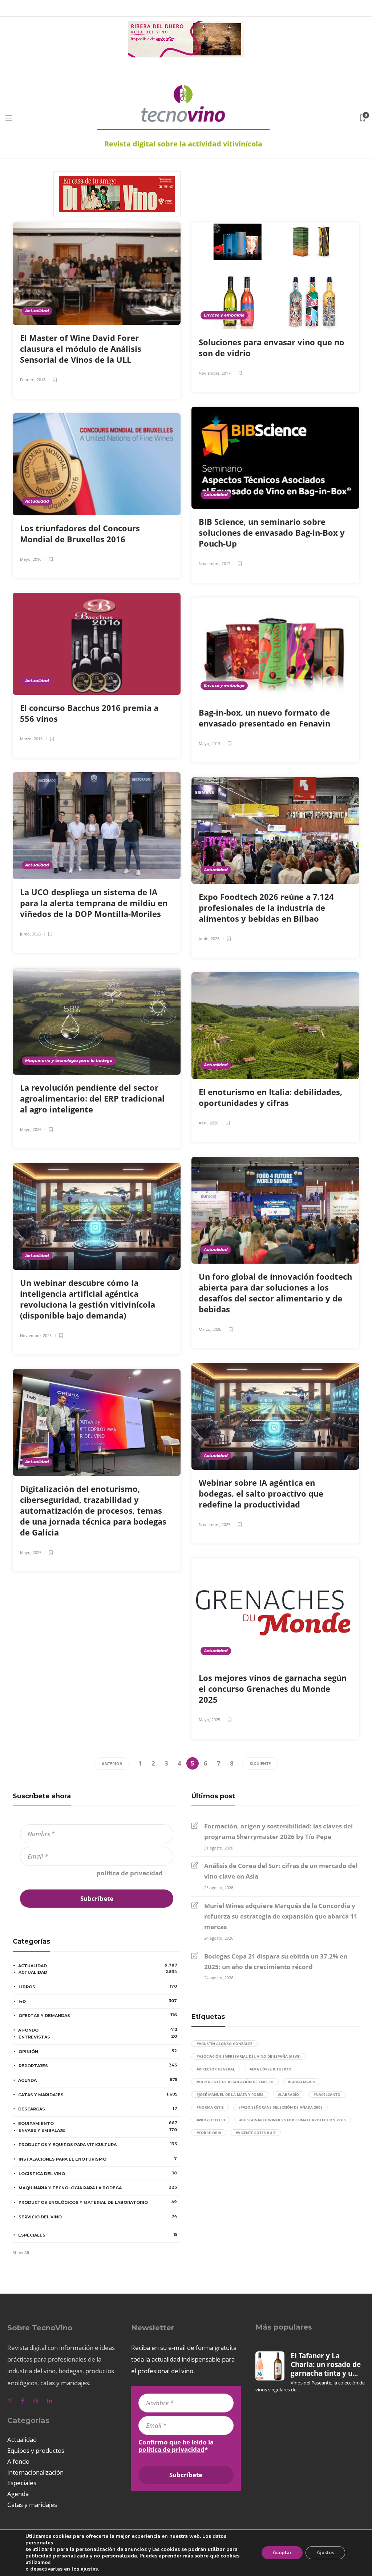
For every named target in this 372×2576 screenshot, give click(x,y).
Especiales (98, 2235)
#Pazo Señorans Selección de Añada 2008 (280, 2107)
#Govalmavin (302, 2082)
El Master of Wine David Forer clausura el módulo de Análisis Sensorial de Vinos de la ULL (81, 349)
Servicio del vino (98, 2217)
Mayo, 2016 (31, 559)
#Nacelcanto (327, 2094)
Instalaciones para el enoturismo (98, 2159)
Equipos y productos (36, 2450)
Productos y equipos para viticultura (98, 2144)
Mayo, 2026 (31, 1129)
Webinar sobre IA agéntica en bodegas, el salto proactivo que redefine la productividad (261, 1493)
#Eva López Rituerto (270, 2069)
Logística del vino (98, 2173)
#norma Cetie (210, 2107)
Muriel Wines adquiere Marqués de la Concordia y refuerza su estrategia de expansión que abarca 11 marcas (281, 1916)
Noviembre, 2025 (36, 1335)
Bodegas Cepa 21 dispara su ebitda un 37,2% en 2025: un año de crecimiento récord (276, 1961)
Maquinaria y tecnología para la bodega (69, 1060)
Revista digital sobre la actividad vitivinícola (183, 144)
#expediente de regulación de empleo (235, 2082)
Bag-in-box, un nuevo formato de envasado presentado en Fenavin (266, 718)
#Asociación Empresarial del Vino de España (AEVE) (248, 2056)
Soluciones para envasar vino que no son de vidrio (272, 347)
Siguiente (260, 1764)
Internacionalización (35, 2472)
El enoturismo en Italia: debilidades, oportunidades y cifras (270, 1097)
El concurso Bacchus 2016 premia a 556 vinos (89, 713)
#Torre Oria (209, 2133)
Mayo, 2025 (31, 1552)
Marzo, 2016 (31, 739)
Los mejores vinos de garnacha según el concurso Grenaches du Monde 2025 (273, 1689)
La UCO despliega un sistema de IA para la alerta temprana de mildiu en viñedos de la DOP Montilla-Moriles (94, 903)
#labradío (288, 2094)
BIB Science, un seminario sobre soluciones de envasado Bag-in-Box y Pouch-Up (272, 532)
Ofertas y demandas (98, 2015)
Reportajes (98, 2065)
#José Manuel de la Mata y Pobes (230, 2094)
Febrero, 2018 (33, 380)
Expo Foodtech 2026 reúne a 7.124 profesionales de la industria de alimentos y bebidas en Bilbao (266, 907)
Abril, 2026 (209, 1123)
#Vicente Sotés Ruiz (256, 2133)
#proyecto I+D (211, 2120)
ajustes (89, 2569)
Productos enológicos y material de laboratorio (98, 2202)
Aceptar (282, 2553)
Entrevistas (98, 2037)
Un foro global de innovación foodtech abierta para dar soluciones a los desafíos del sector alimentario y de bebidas (275, 1293)
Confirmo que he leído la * (93, 1873)
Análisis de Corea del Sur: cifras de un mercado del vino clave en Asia (281, 1871)
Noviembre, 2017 (215, 373)
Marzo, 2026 (210, 1329)
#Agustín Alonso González (225, 2044)
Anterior (112, 1764)
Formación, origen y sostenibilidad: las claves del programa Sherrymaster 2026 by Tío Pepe (278, 1831)
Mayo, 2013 (209, 743)
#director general (216, 2069)
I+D (98, 2001)
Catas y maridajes (98, 2094)
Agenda (98, 2080)
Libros (98, 1987)
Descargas (98, 2109)
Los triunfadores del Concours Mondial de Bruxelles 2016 (80, 534)
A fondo (98, 2030)
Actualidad (37, 311)
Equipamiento (98, 2123)
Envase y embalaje (224, 315)
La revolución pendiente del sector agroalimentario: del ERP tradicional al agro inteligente (92, 1098)
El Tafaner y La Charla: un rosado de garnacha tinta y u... (326, 2365)
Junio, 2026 (30, 934)
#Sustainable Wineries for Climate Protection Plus (293, 2120)
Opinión (98, 2051)
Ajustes (325, 2553)
